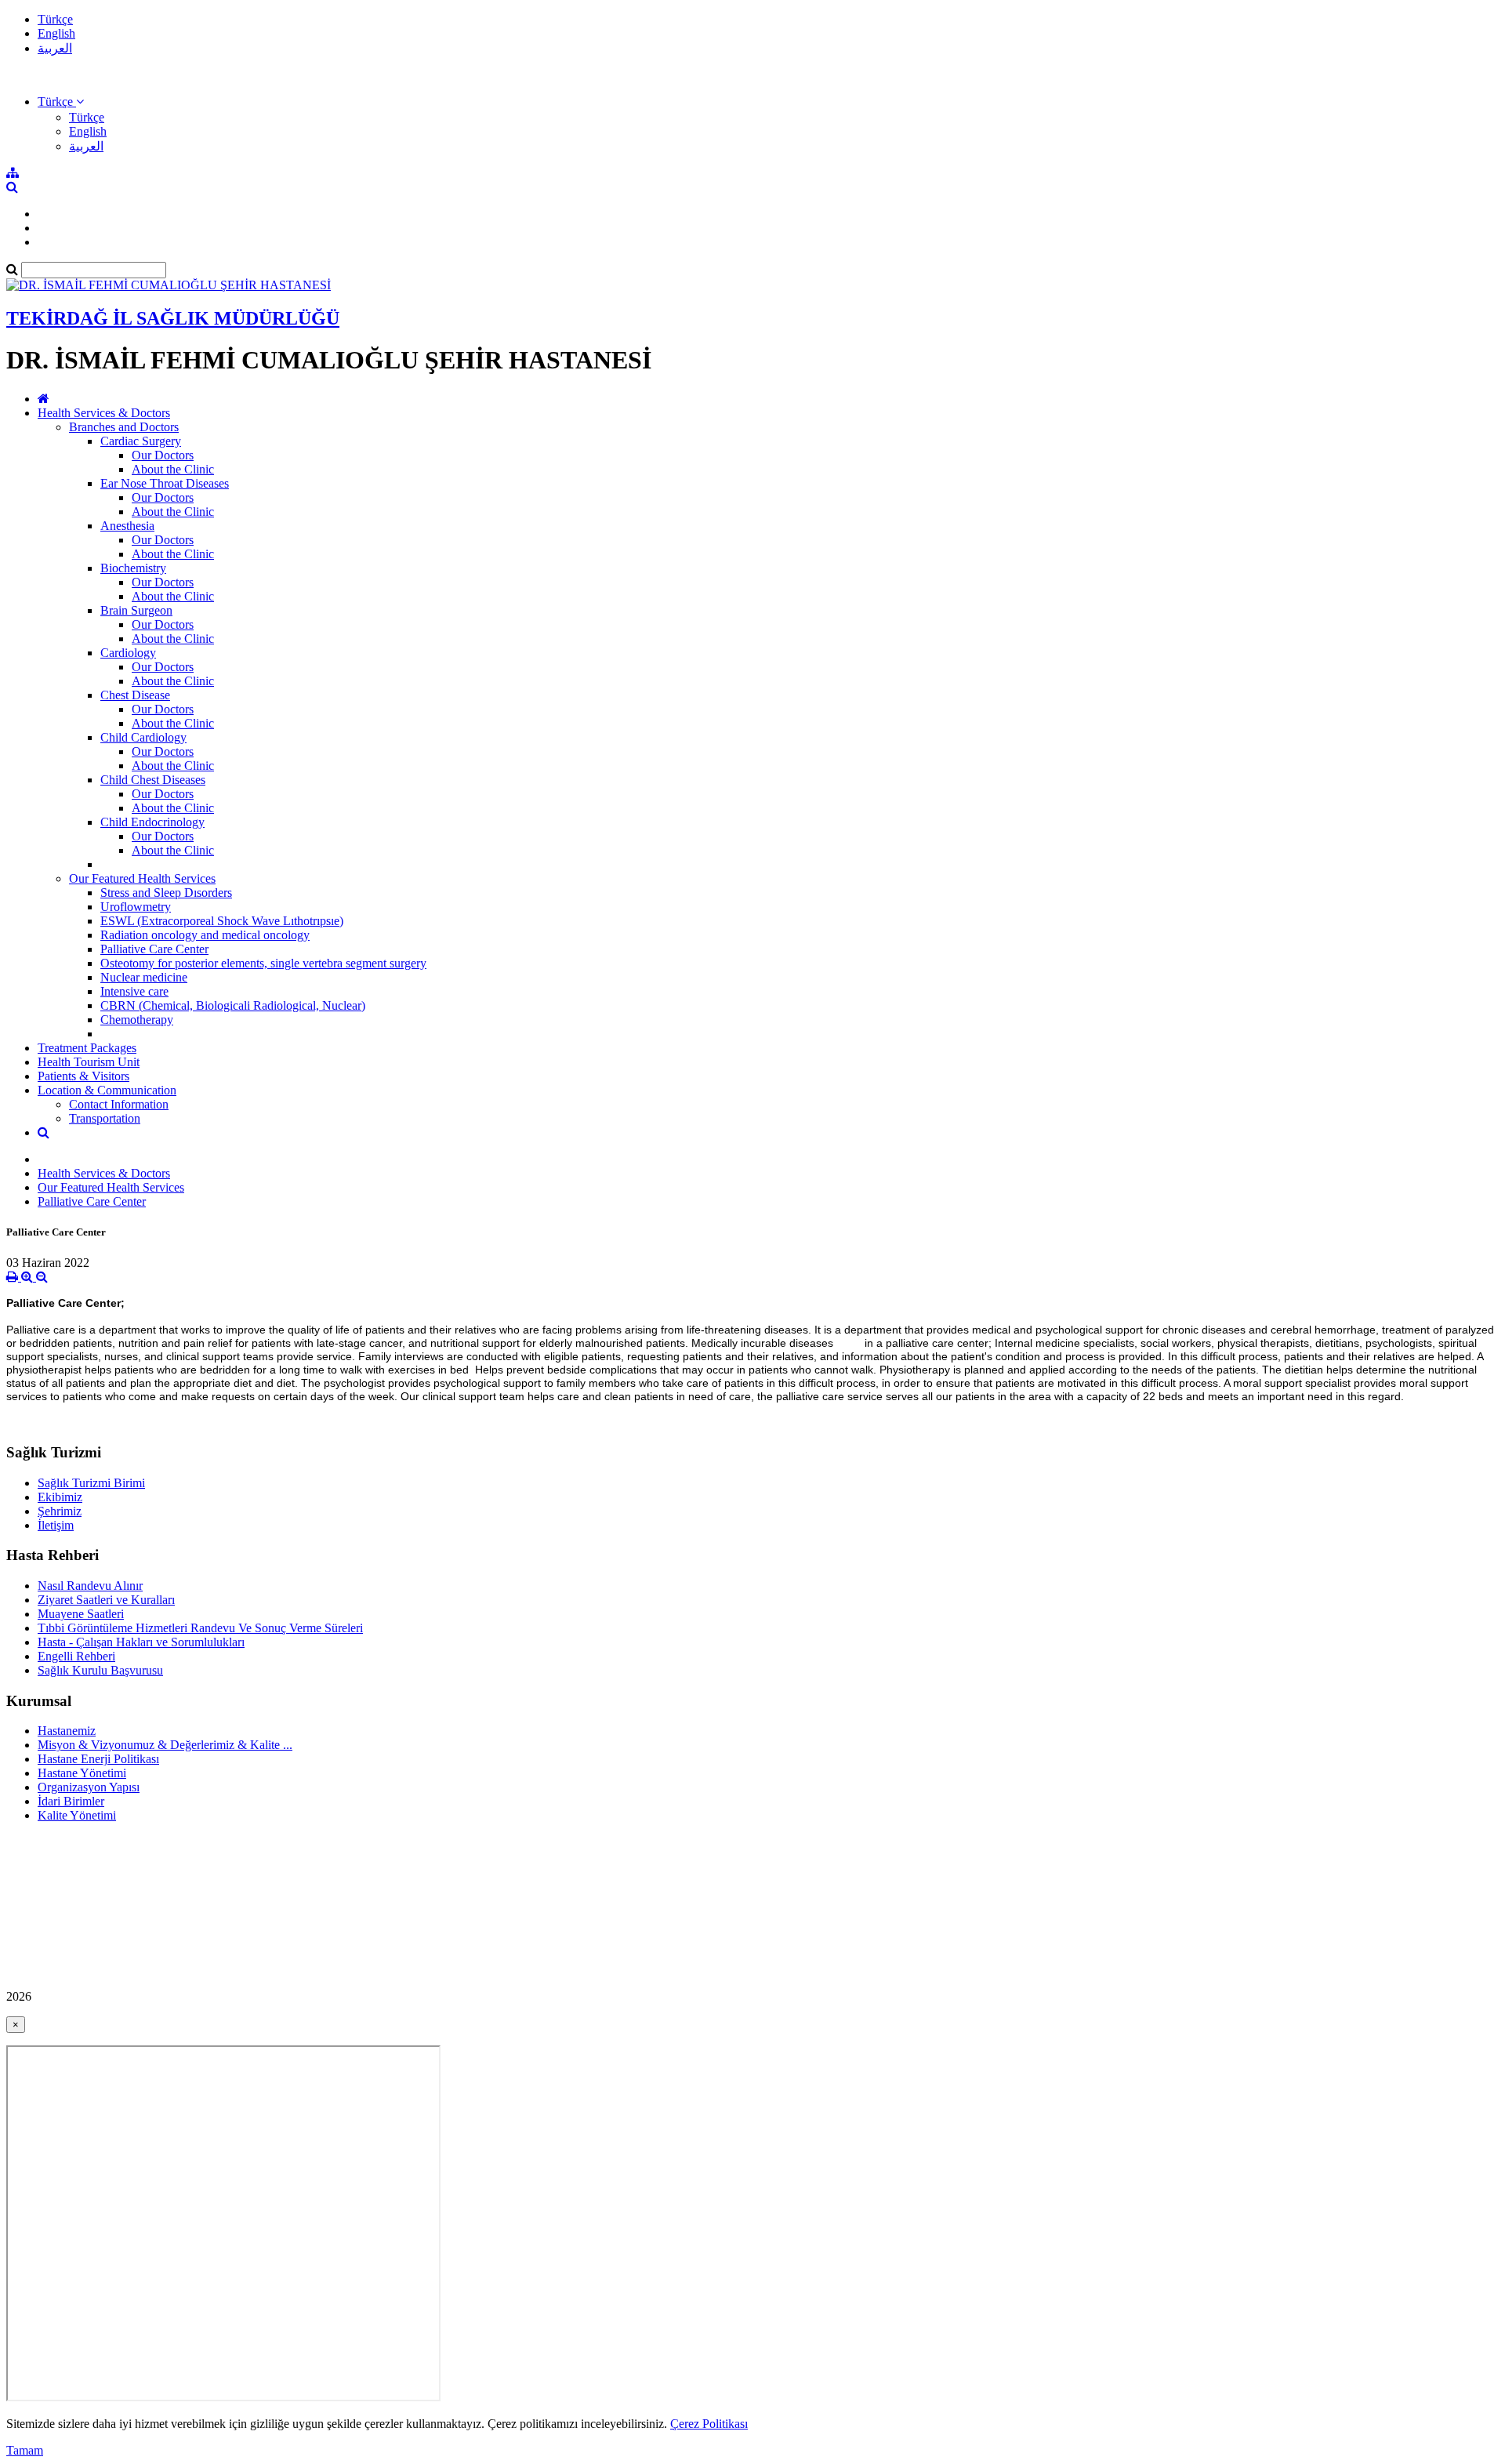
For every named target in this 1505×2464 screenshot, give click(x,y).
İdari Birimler (71, 1801)
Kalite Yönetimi (77, 1815)
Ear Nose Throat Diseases (165, 483)
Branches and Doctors (124, 427)
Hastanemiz (67, 1731)
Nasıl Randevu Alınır (90, 1586)
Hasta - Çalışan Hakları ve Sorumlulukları (141, 1642)
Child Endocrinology (152, 822)
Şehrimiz (60, 1511)
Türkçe (55, 19)
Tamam (25, 2450)
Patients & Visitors (83, 1076)
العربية (55, 48)
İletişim (56, 1525)
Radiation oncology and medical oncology (205, 935)
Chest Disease (135, 695)
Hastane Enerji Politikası (98, 1759)
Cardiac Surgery (141, 441)
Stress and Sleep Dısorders (166, 893)
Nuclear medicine (144, 977)
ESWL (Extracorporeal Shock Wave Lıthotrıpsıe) (222, 921)
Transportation (105, 1118)
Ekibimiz (60, 1497)
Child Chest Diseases (153, 780)
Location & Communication (107, 1090)
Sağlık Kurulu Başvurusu (100, 1670)
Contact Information (119, 1104)
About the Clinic (173, 469)
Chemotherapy (137, 1020)
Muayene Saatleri (81, 1614)
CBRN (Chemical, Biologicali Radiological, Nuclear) (233, 1005)
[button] (61, 102)
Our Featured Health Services (142, 878)
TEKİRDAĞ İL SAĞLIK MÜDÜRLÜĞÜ (173, 318)
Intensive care (134, 991)
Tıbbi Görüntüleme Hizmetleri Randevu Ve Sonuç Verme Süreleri (200, 1628)
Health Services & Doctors (104, 413)
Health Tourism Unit (89, 1062)
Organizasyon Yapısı (89, 1787)
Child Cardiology (143, 737)
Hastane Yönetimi (82, 1773)
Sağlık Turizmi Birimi (91, 1483)
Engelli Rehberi (76, 1656)
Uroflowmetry (136, 907)
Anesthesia (127, 526)
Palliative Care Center (154, 949)
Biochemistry (133, 568)
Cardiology (128, 653)
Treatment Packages (87, 1048)
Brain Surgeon (136, 610)
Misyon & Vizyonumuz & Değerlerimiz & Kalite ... (165, 1745)
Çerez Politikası (709, 2424)
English (56, 33)
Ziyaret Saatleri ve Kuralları (106, 1600)
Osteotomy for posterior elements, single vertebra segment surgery (263, 963)
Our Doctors (163, 455)
